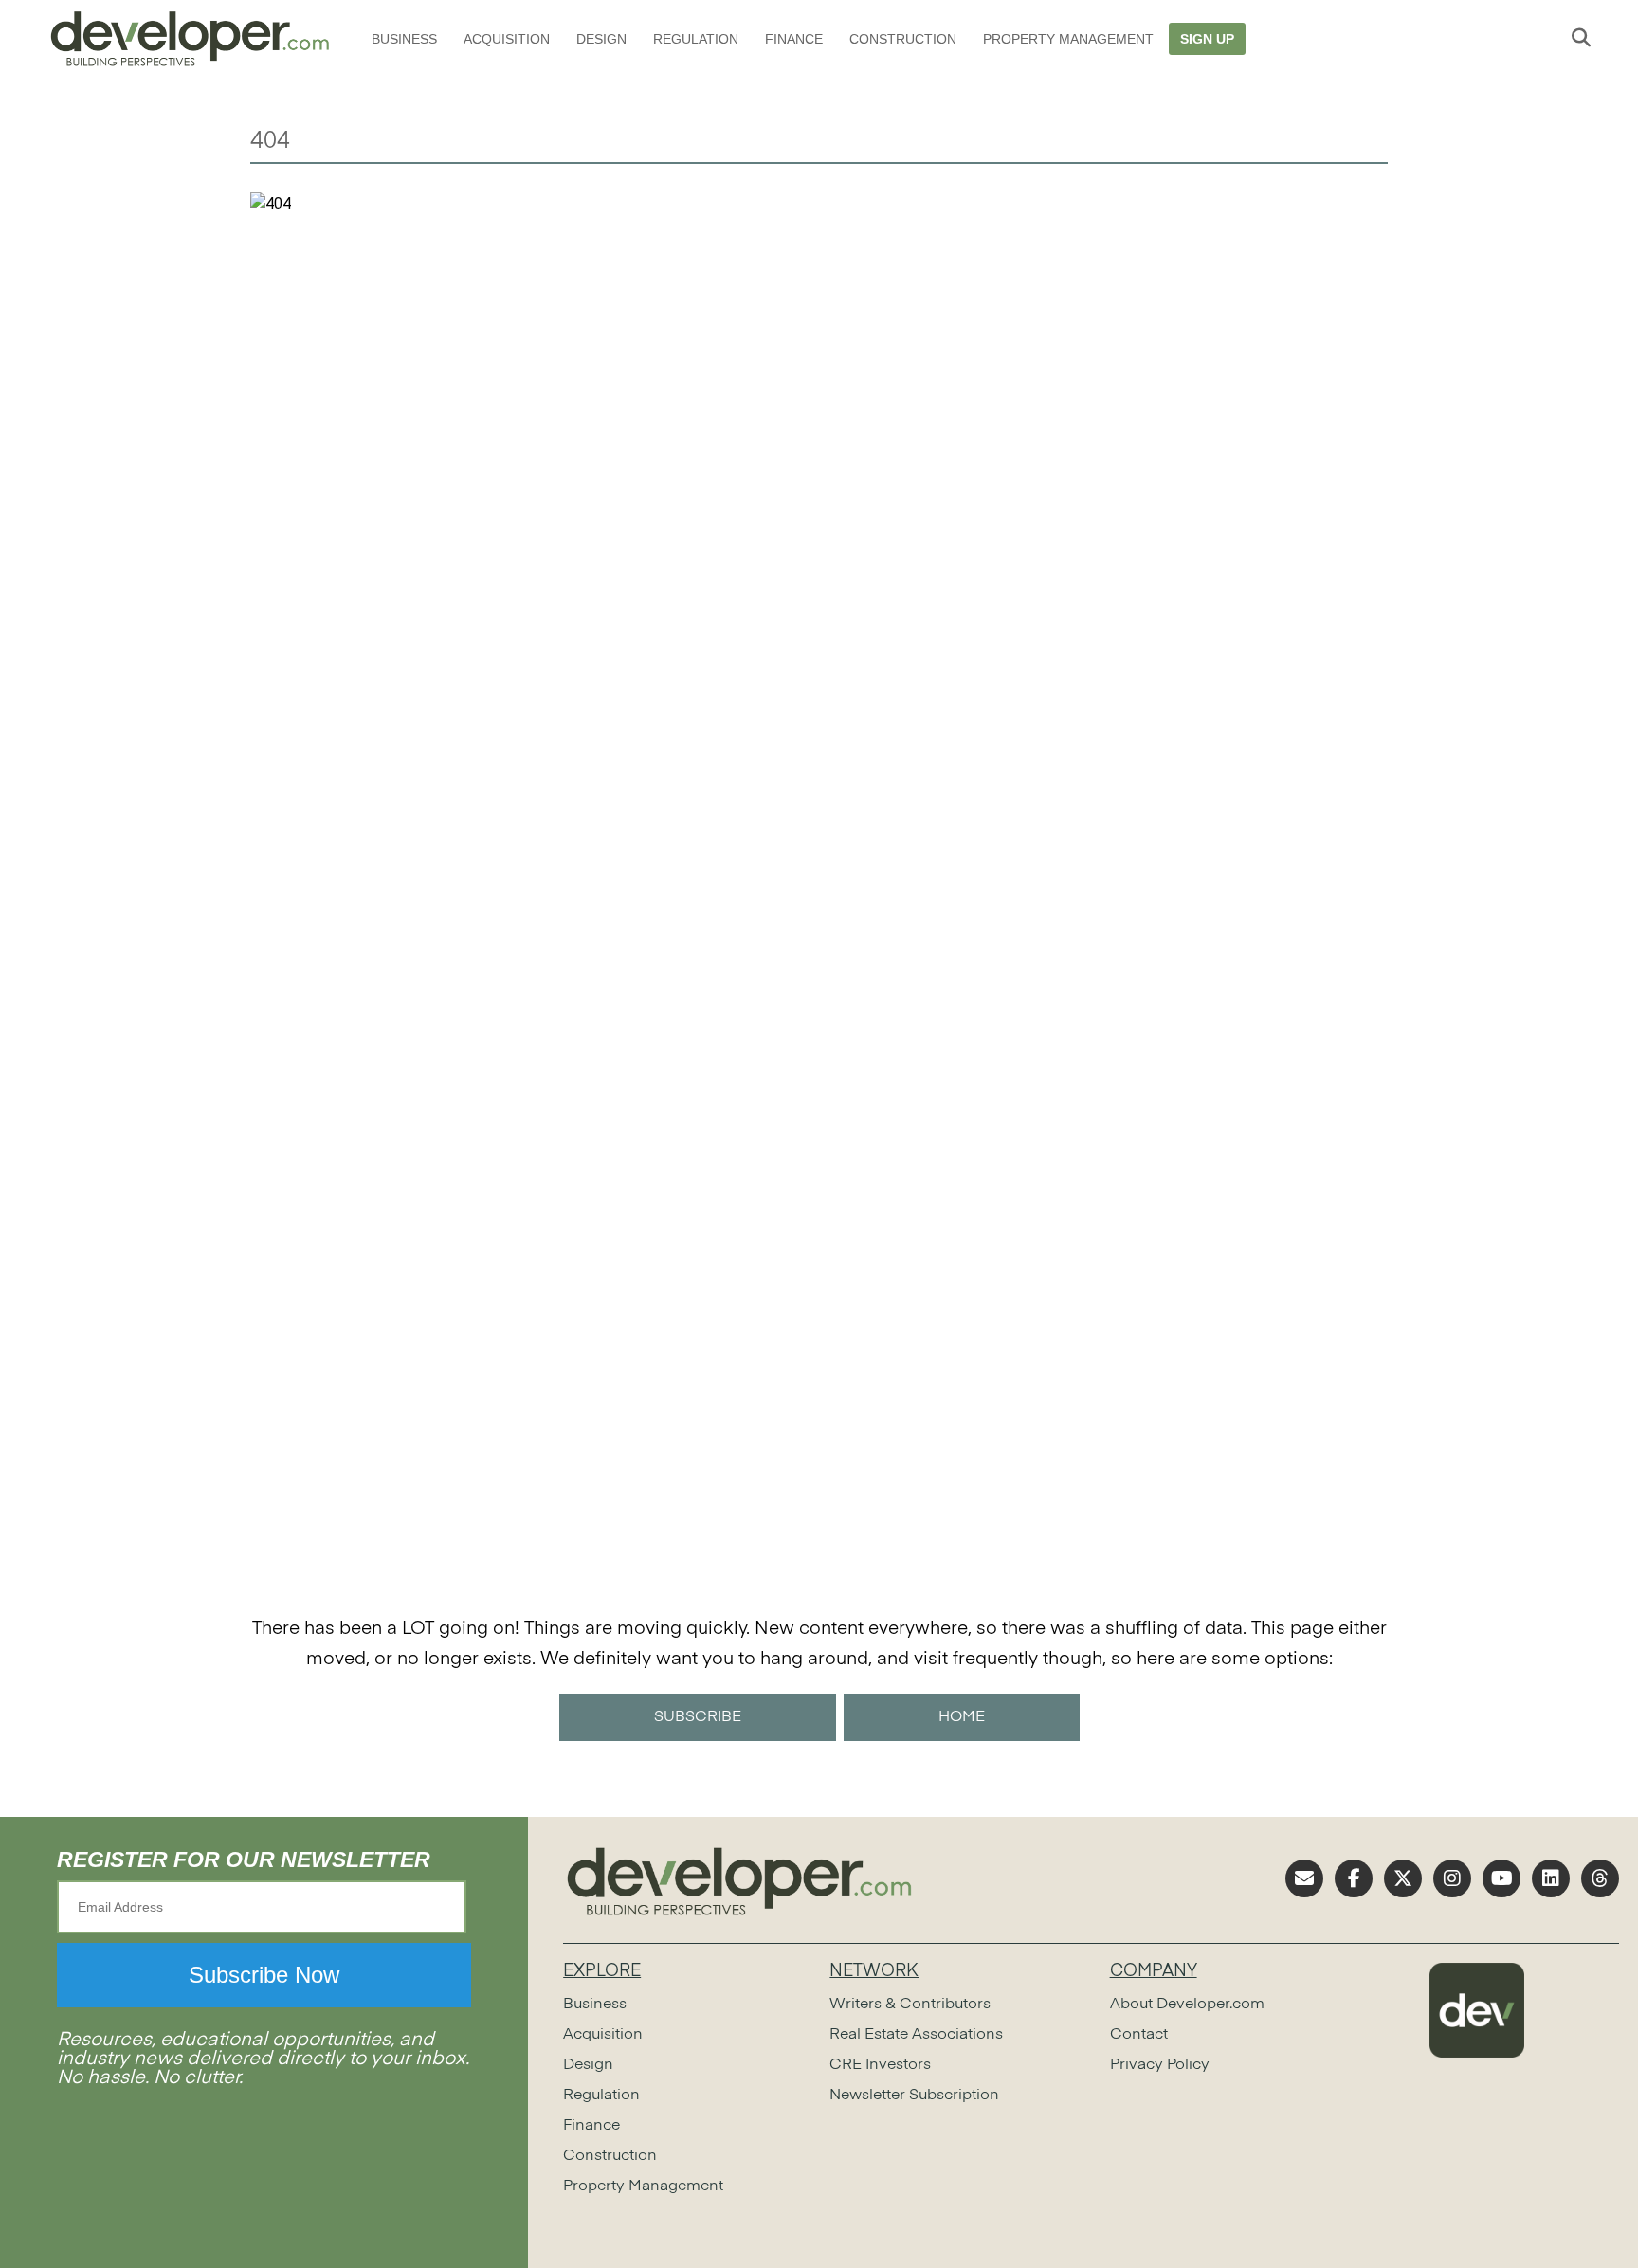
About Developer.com (1187, 2005)
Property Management (1068, 39)
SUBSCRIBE (698, 1717)
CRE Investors (880, 2065)
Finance (794, 39)
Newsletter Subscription (914, 2096)
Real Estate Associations (916, 2035)
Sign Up (1207, 39)
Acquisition (507, 39)
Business (404, 39)
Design (601, 39)
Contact (1139, 2035)
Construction (903, 39)
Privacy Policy (1160, 2065)
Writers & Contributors (910, 2005)
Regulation (696, 39)
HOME (962, 1717)
